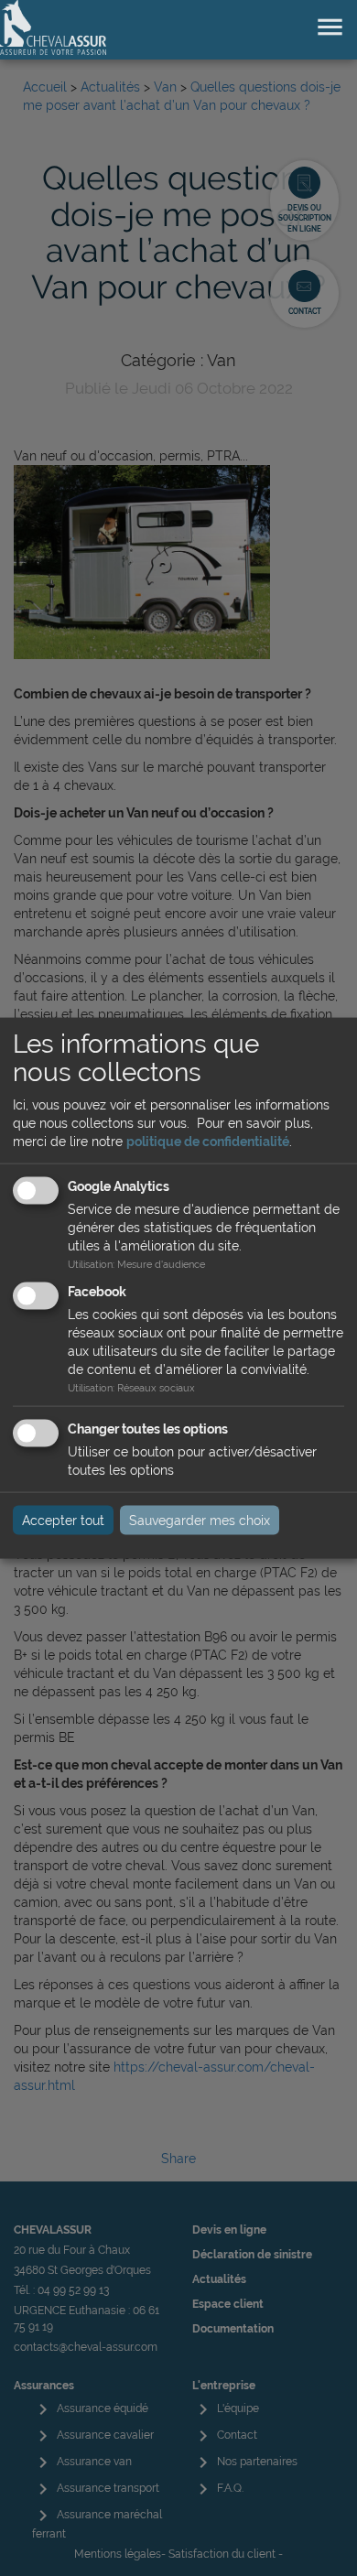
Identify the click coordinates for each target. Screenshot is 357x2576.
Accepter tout (63, 1521)
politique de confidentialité (208, 1142)
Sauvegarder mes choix (200, 1521)
